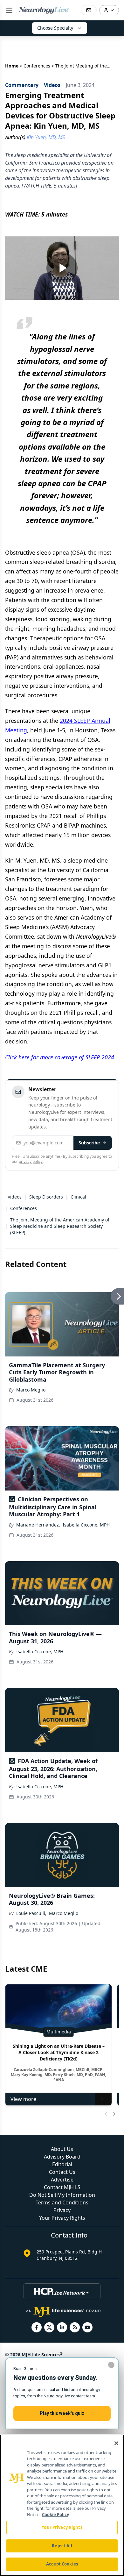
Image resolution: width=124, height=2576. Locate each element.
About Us (62, 2149)
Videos (15, 1197)
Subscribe (89, 1143)
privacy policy (31, 1161)
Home (12, 66)
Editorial (62, 2164)
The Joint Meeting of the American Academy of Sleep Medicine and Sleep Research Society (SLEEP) (60, 1226)
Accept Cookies (62, 2564)
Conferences (37, 66)
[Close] (116, 2443)
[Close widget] (111, 2365)
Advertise (62, 2180)
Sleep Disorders (46, 1197)
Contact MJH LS (62, 2187)
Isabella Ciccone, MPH (86, 1525)
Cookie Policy (55, 2515)
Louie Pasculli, (31, 1913)
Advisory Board (62, 2157)
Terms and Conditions (62, 2202)
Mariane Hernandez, (38, 1525)
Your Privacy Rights (62, 2218)
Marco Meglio (31, 1390)
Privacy (62, 2210)
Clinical (78, 1197)
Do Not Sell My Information (62, 2195)
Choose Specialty (55, 28)
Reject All (62, 2546)
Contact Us (62, 2172)
